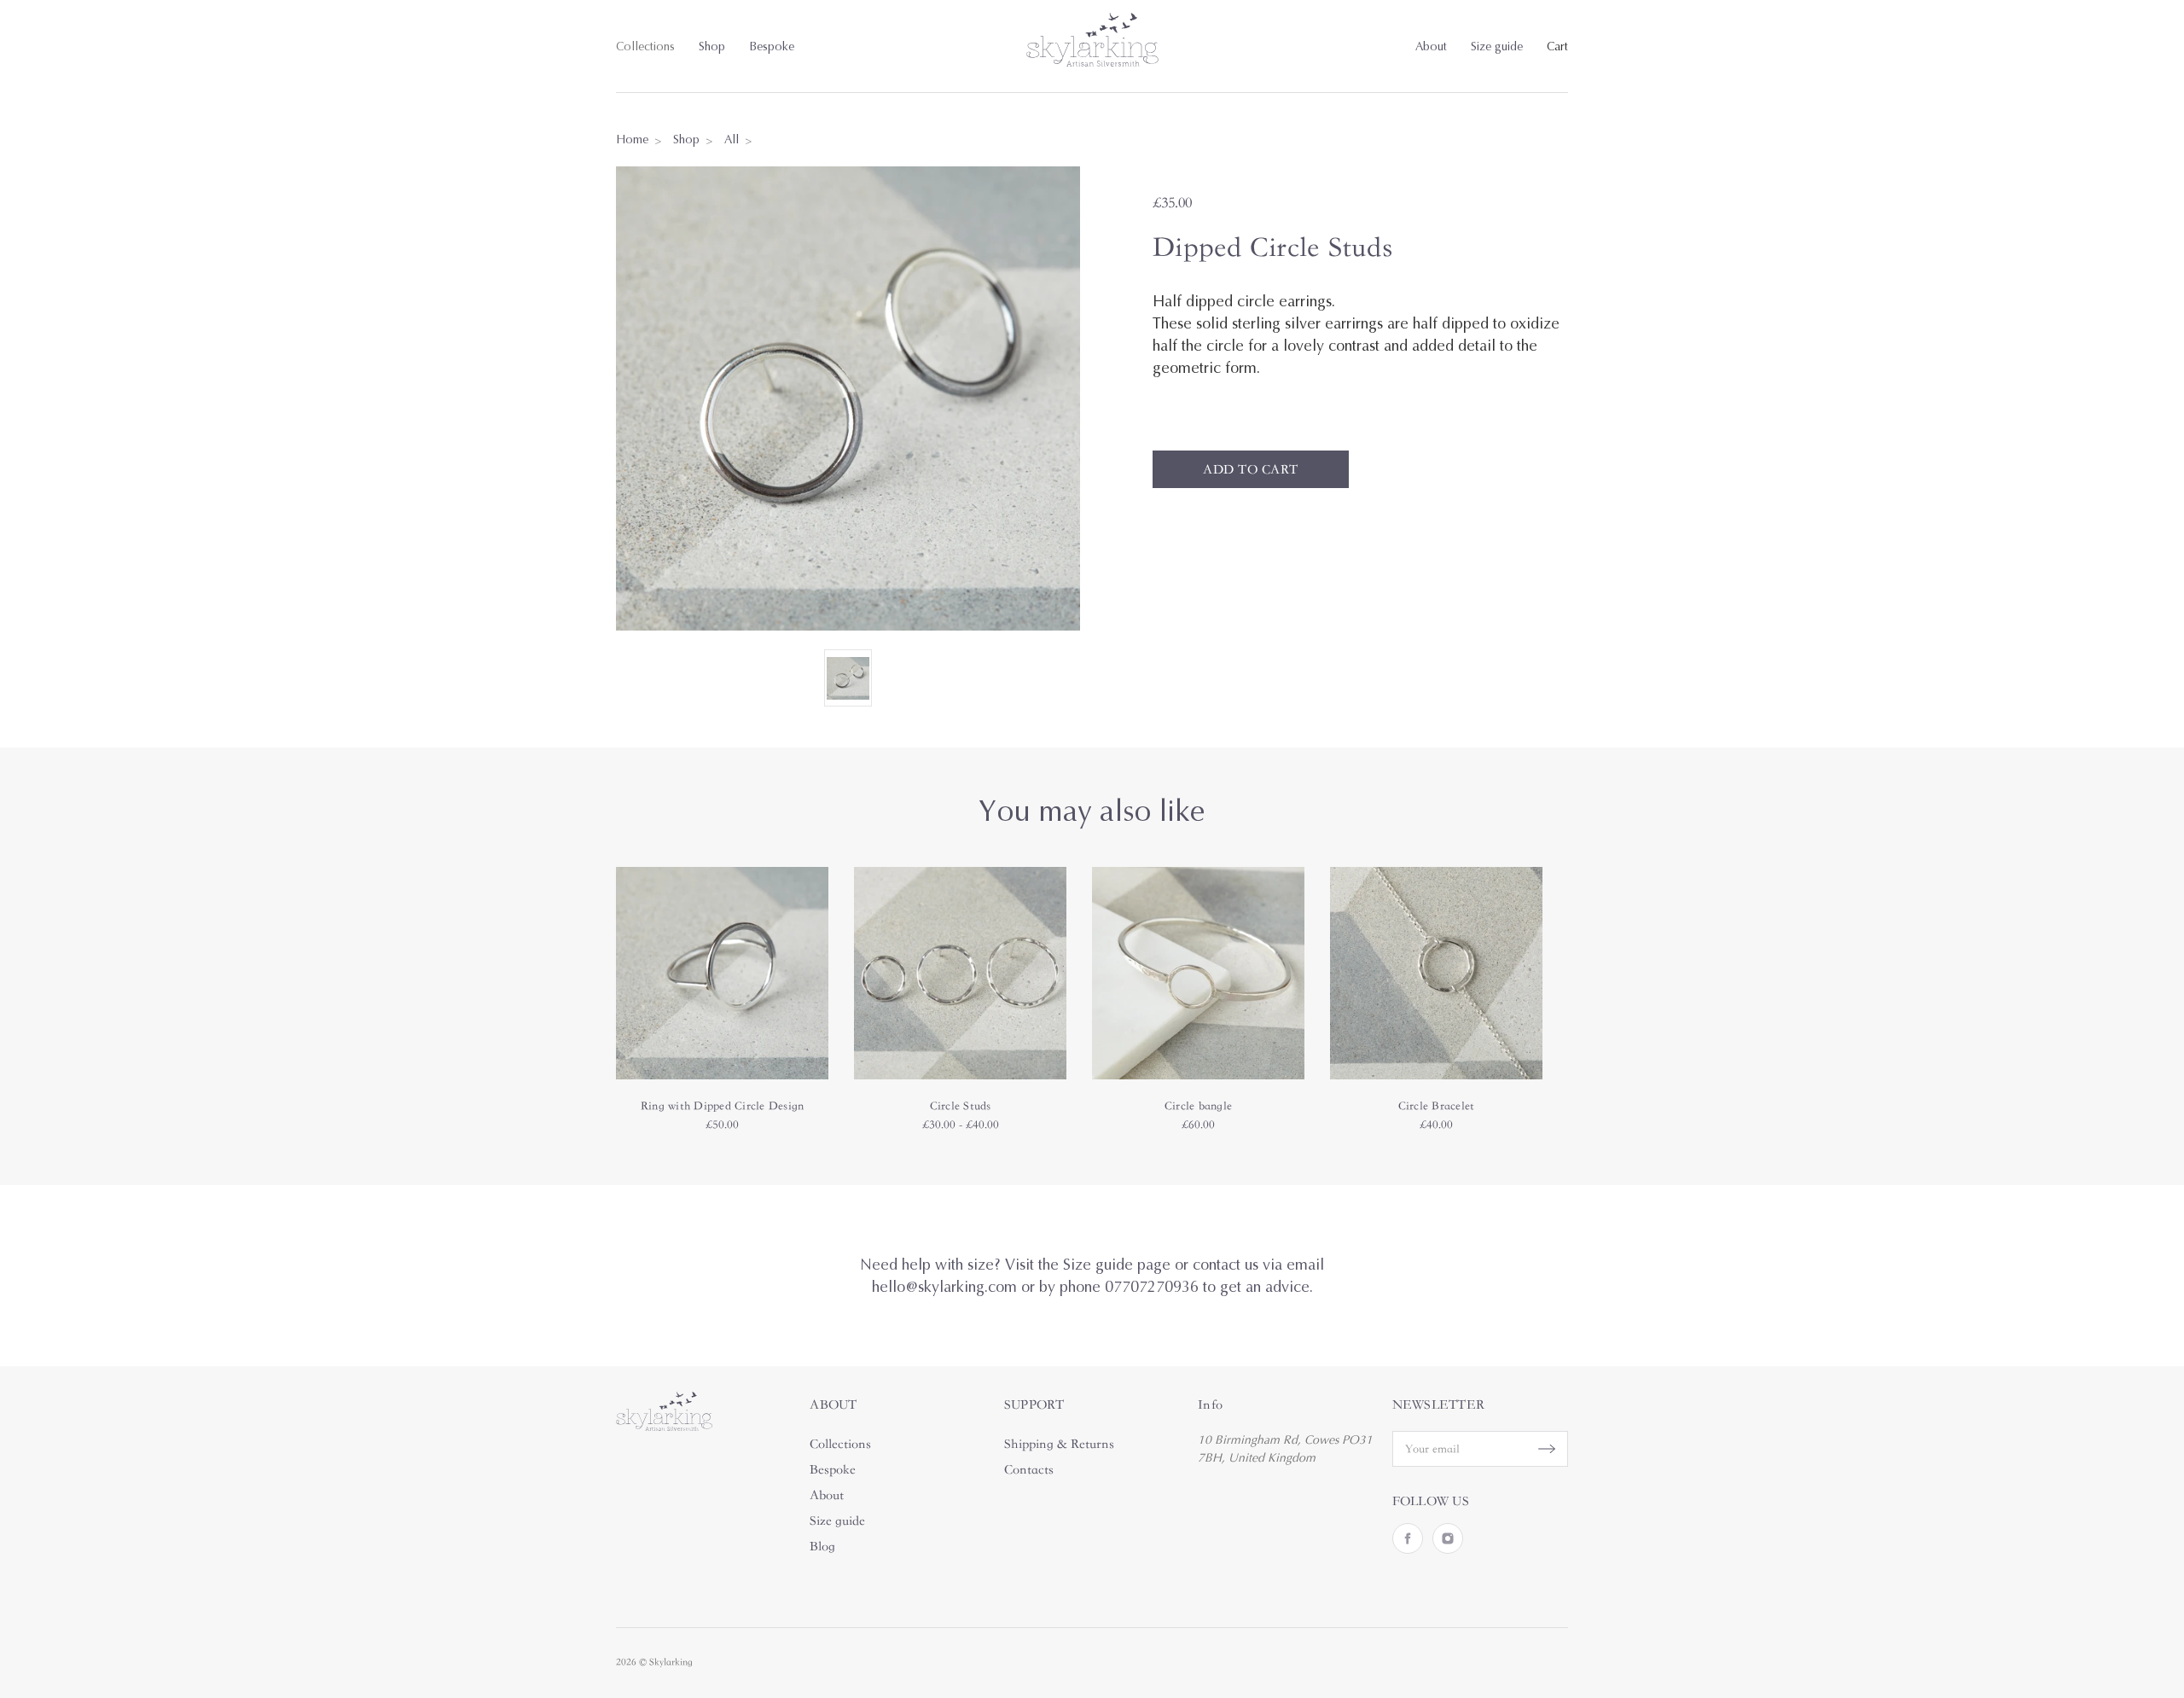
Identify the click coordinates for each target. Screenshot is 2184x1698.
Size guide (1497, 47)
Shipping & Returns (1059, 1444)
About (1431, 47)
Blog (822, 1546)
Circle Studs (961, 1106)
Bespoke (772, 47)
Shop (712, 47)
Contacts (1029, 1469)
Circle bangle (1198, 1106)
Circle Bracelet (1437, 1106)
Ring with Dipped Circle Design (723, 1106)
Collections (645, 47)
